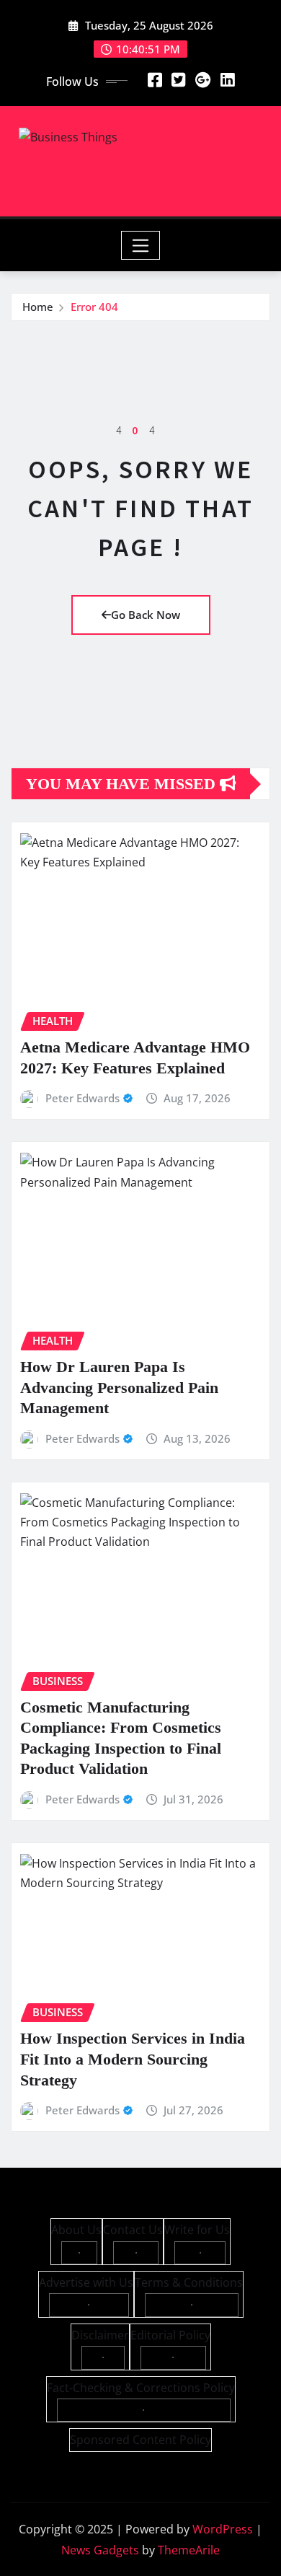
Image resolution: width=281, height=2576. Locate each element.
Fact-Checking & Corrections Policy (141, 2388)
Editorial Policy (170, 2335)
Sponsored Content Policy (140, 2440)
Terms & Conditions (189, 2282)
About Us (76, 2230)
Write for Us (197, 2230)
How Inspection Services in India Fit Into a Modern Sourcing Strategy (133, 2059)
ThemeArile (189, 2550)
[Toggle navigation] (141, 245)
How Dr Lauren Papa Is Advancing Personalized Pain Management (119, 1387)
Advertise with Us (86, 2282)
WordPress (223, 2529)
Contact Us (133, 2230)
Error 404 (94, 307)
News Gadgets (100, 2550)
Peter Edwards (82, 1098)
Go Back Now (146, 615)
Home (38, 307)
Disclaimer (100, 2335)
